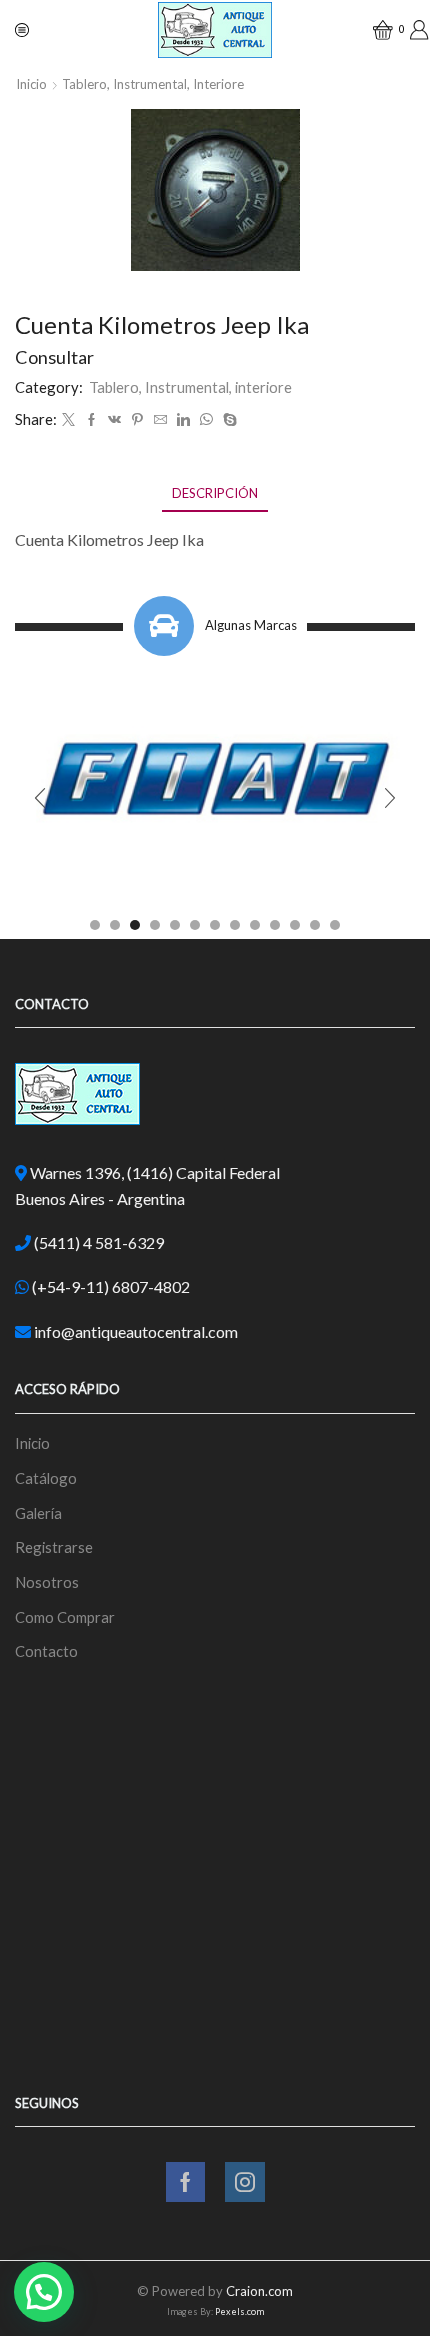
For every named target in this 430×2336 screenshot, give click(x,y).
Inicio (31, 84)
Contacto (46, 1651)
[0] (376, 30)
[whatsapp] (206, 420)
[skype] (227, 420)
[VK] (114, 420)
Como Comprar (65, 1617)
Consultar (54, 357)
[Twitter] (68, 420)
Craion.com (259, 2291)
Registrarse (54, 1547)
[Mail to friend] (160, 420)
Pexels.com (239, 2311)
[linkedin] (183, 420)
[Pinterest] (137, 420)
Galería (38, 1513)
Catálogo (46, 1478)
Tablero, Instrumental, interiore (153, 84)
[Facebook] (91, 420)
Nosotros (47, 1582)
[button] (95, 925)
